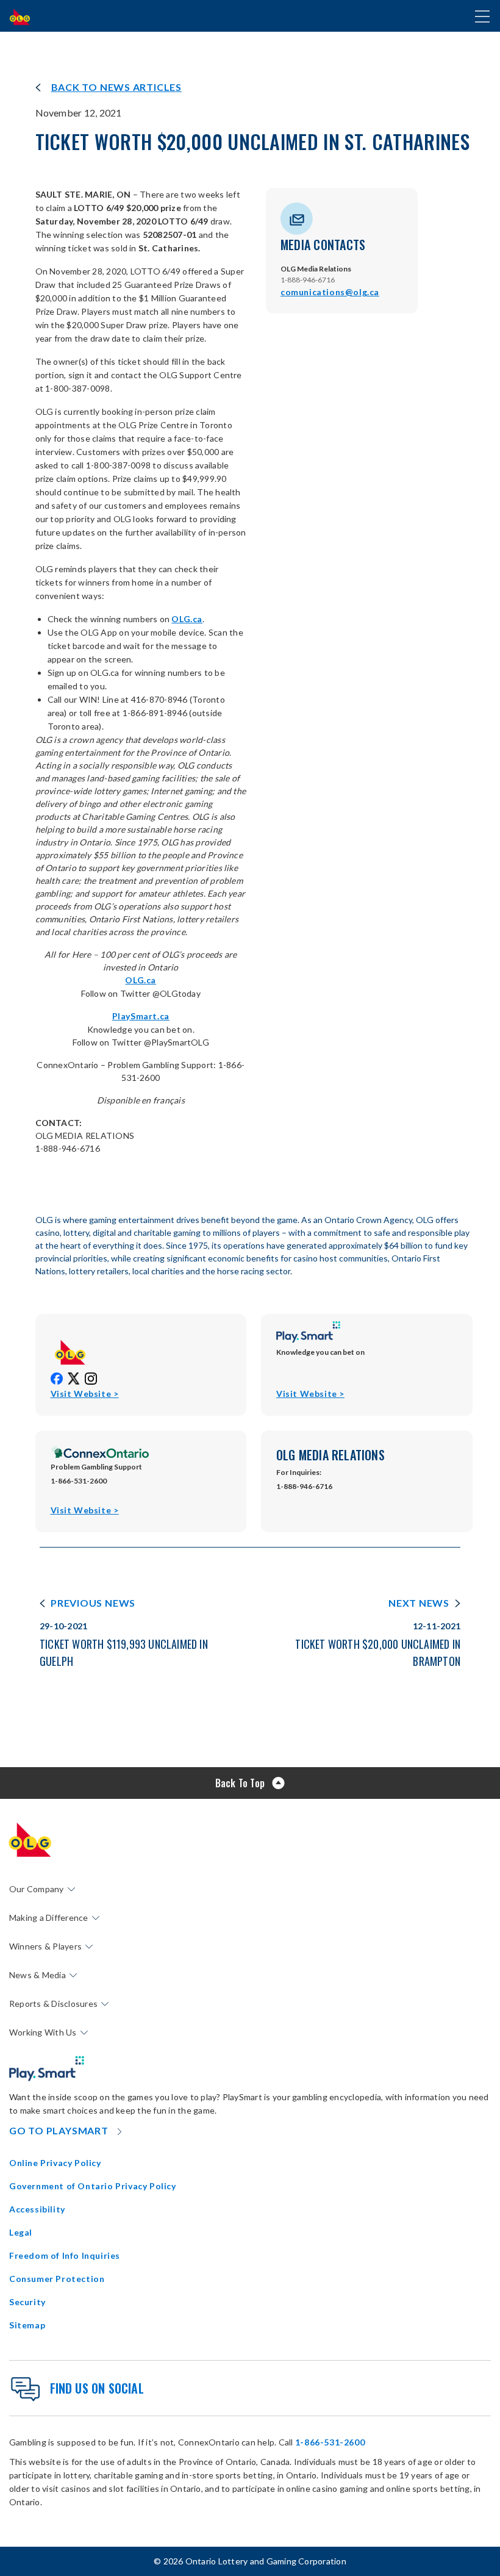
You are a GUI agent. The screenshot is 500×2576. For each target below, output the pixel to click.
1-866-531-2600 (330, 2442)
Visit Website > (85, 1394)
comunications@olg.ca (330, 292)
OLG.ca (187, 619)
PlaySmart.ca (141, 1016)
